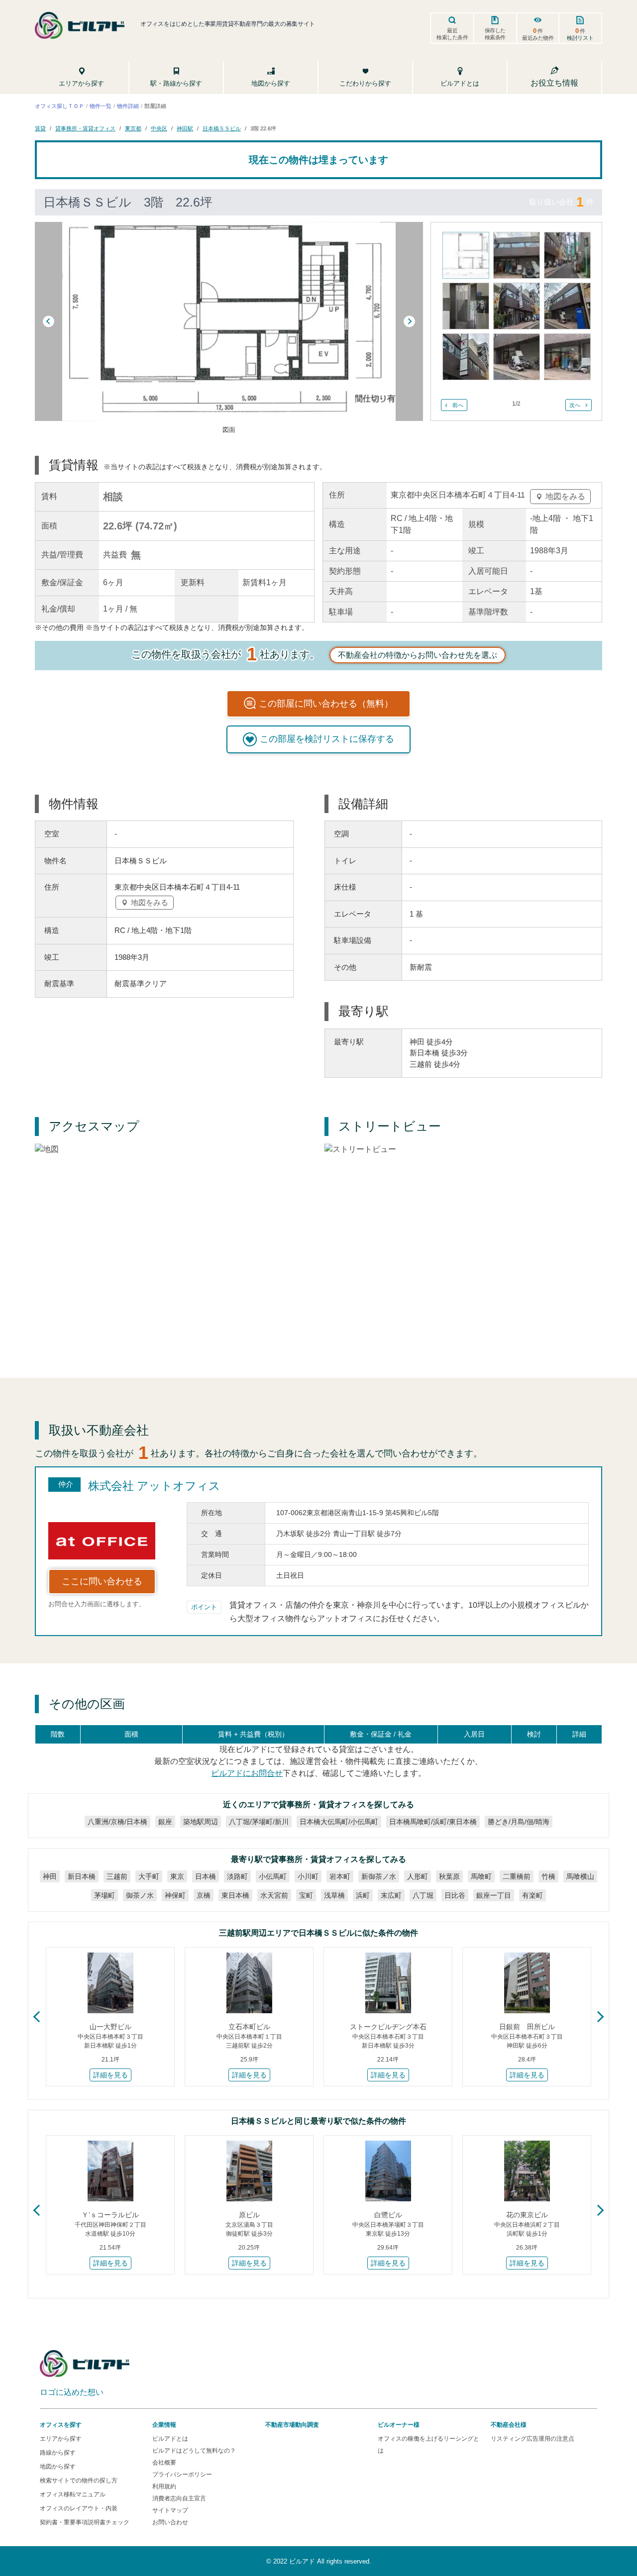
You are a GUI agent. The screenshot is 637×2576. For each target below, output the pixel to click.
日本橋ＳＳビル (222, 128)
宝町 (306, 1895)
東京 (177, 1876)
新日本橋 (82, 1876)
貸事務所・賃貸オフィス (85, 128)
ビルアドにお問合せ (247, 1773)
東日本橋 (235, 1895)
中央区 (159, 128)
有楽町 (532, 1895)
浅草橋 (334, 1895)
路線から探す (58, 2453)
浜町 (363, 1895)
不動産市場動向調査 (292, 2425)
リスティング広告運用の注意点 (532, 2439)
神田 (50, 1876)
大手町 (149, 1876)
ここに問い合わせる (102, 1581)
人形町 (418, 1876)
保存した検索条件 (495, 34)
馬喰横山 (580, 1876)
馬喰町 (481, 1876)
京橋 (204, 1895)
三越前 (117, 1876)
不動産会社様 (509, 2425)
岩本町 (340, 1876)
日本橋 (206, 1876)
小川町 (308, 1876)
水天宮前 (274, 1895)
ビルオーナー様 (399, 2425)
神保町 (175, 1895)
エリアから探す (61, 2439)
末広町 (391, 1895)
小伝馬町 (273, 1876)
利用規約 (164, 2486)
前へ (458, 405)
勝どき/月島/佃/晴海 (519, 1822)
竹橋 (548, 1876)
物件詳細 (128, 106)
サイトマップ (170, 2510)
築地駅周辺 (201, 1822)
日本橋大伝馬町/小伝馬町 (339, 1822)
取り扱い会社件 (561, 202)
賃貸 (40, 128)
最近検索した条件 (452, 34)
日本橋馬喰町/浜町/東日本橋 (433, 1822)
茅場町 (105, 1895)
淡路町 (237, 1876)
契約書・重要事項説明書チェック (85, 2522)
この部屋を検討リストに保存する (327, 739)
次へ (575, 405)
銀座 (165, 1822)
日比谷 (455, 1895)
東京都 (133, 128)
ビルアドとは (170, 2439)
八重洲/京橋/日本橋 (117, 1822)
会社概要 (164, 2463)
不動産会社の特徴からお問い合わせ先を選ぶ (418, 655)
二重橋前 (517, 1876)
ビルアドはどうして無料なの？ (194, 2451)
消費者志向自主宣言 (179, 2498)
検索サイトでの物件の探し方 (79, 2480)
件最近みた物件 (538, 34)
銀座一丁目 (494, 1895)
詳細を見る (110, 2075)
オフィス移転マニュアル (73, 2494)
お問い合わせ (170, 2522)
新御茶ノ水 (379, 1876)
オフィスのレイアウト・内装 (79, 2508)
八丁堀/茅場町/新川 (259, 1822)
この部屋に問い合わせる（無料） (326, 704)
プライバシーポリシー (182, 2474)
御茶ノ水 (140, 1895)
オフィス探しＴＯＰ (59, 106)
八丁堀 (423, 1895)
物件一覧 (101, 106)
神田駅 (185, 128)
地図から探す (58, 2467)
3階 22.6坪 (263, 128)
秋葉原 (449, 1876)
